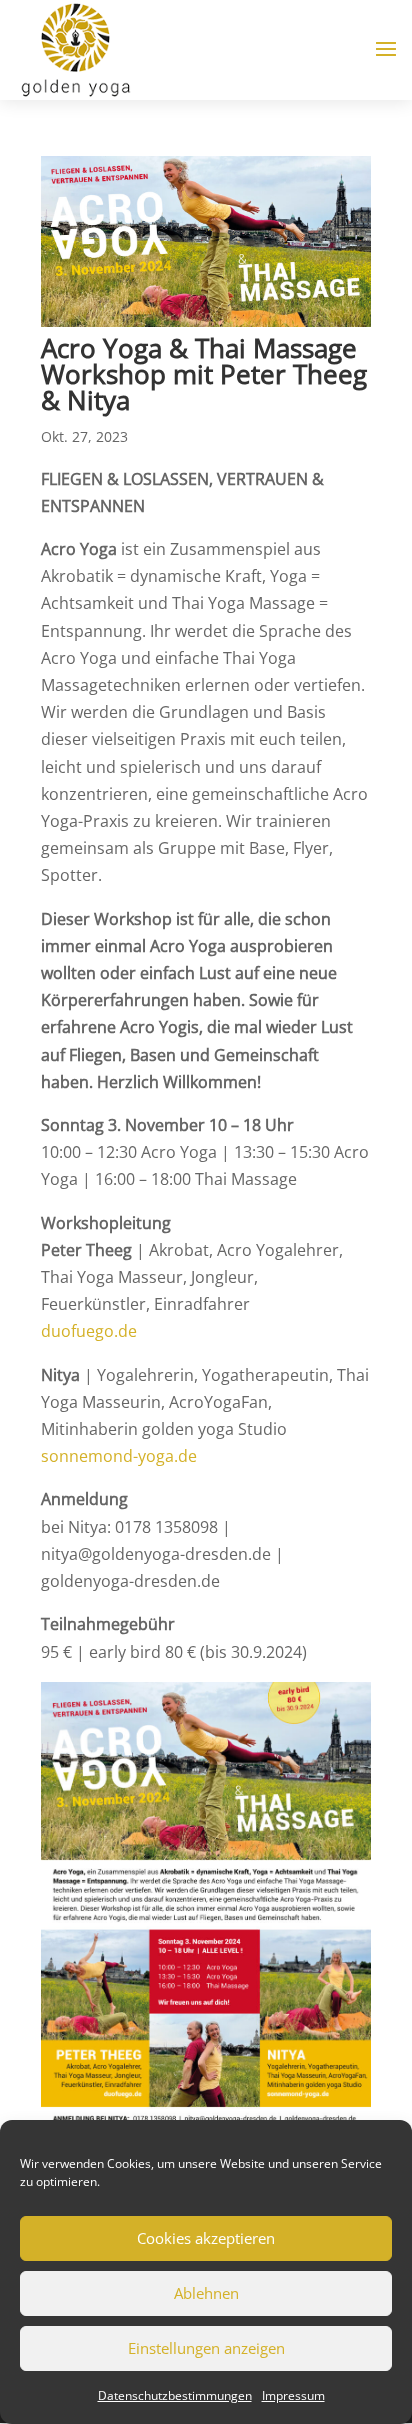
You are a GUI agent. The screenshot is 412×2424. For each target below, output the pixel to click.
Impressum (293, 2395)
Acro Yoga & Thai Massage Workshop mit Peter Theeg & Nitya (204, 374)
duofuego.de (89, 1331)
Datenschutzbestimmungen (175, 2395)
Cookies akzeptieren (206, 2238)
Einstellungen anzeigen (206, 2348)
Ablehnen (206, 2293)
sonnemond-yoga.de (119, 1456)
